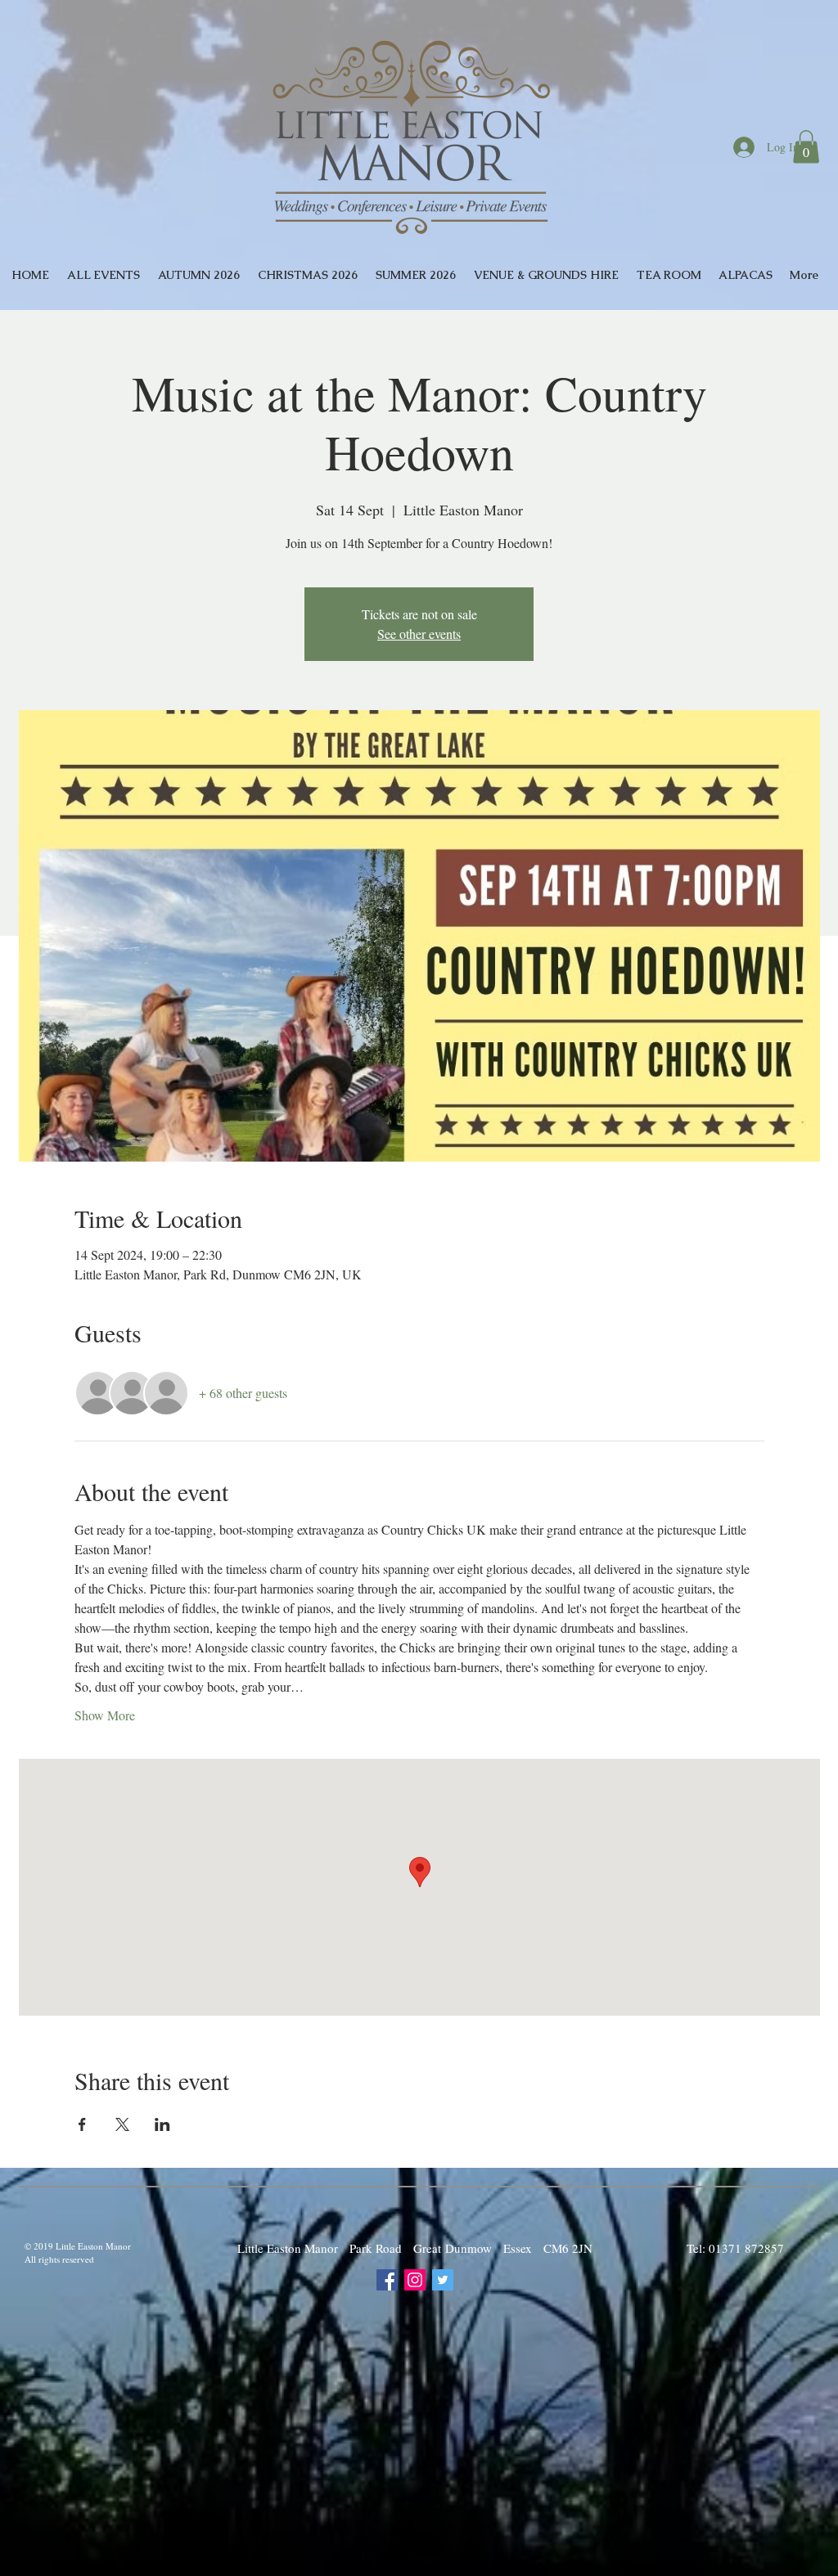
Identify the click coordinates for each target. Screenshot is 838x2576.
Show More (105, 1715)
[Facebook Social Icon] (387, 2280)
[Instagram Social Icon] (415, 2280)
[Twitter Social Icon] (443, 2280)
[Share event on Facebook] (82, 2124)
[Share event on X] (122, 2124)
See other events (419, 634)
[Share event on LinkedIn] (162, 2124)
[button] (806, 147)
